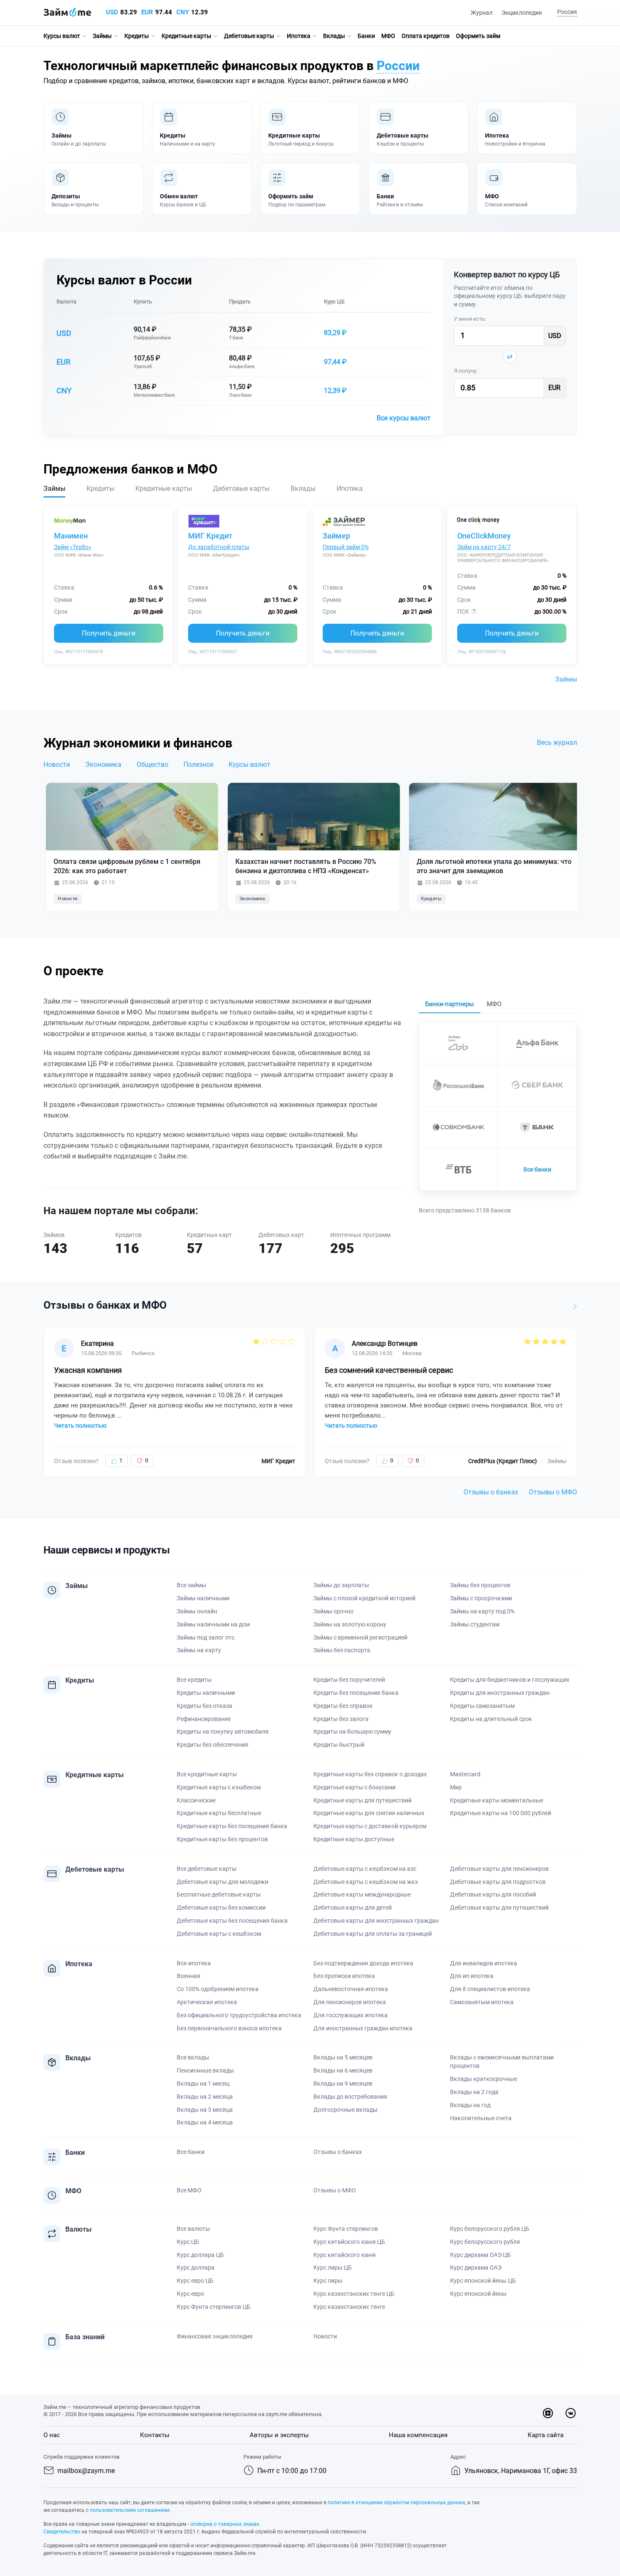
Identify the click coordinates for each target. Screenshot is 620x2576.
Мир (456, 1787)
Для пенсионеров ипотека (350, 2002)
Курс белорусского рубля (485, 2242)
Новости (57, 764)
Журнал (482, 13)
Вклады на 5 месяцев (343, 2057)
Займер (336, 536)
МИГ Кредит (210, 536)
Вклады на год (470, 2105)
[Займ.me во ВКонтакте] (571, 2413)
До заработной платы (219, 547)
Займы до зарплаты (341, 1585)
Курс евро (190, 2294)
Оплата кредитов (426, 36)
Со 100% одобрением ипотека (218, 1989)
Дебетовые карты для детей (353, 1908)
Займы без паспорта (342, 1650)
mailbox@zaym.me (86, 2471)
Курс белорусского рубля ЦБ (490, 2229)
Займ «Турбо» (73, 547)
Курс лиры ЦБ (333, 2268)
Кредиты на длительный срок (491, 1719)
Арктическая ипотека (207, 2002)
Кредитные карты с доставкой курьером (370, 1826)
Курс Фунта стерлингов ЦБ (214, 2307)
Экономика (103, 764)
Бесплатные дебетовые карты (219, 1894)
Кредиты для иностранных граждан (500, 1693)
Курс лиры (328, 2281)
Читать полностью (80, 1426)
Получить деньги (109, 633)
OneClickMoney (484, 536)
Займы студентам (475, 1624)
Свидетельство (62, 2532)
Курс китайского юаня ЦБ (349, 2242)
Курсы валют (62, 36)
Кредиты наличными (206, 1693)
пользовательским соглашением (130, 2510)
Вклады (334, 36)
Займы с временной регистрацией (360, 1637)
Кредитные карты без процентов (222, 1839)
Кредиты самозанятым (482, 1706)
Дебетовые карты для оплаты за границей (373, 1934)
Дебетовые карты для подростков (498, 1882)
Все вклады (193, 2057)
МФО (388, 36)
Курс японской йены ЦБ (483, 2281)
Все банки (537, 1169)
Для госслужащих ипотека (350, 2015)
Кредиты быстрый (339, 1745)
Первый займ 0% (346, 547)
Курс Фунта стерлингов (346, 2229)
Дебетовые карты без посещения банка (232, 1921)
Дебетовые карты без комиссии (221, 1908)
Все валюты (193, 2229)
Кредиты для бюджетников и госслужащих (510, 1680)
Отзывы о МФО (553, 1492)
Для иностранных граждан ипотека (363, 2028)
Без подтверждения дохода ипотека (363, 1963)
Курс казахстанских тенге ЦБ (354, 2294)
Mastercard (465, 1774)
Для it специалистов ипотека (490, 1989)
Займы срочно (333, 1611)
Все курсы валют (404, 418)
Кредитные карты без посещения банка (232, 1826)
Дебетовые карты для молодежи (222, 1882)
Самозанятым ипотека (482, 2002)
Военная (189, 1976)
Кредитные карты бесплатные (219, 1813)
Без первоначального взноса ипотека (229, 2028)
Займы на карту (199, 1650)
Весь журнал (557, 743)
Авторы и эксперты (279, 2435)
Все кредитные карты (207, 1774)
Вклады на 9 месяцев (343, 2084)
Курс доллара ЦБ (200, 2255)
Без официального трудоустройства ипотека (239, 2015)
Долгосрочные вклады (345, 2110)
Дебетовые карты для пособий (493, 1894)
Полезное (198, 764)
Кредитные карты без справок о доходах (370, 1774)
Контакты (155, 2435)
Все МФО (189, 2190)
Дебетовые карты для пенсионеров (499, 1869)
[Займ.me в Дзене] (548, 2413)
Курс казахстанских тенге (349, 2307)
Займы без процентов (480, 1585)
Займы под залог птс (206, 1637)
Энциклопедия (522, 13)
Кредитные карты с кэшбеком (219, 1787)
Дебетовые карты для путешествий (499, 1908)
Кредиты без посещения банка (356, 1693)
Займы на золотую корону (350, 1624)
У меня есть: (470, 319)
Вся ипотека (194, 1963)
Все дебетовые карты (207, 1869)
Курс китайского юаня (345, 2255)
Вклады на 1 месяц (203, 2084)
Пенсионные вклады (205, 2070)
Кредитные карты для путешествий (363, 1800)
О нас (52, 2435)
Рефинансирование (204, 1719)
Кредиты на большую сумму (352, 1732)
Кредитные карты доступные (354, 1839)
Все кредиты (194, 1680)
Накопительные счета (481, 2118)
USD (112, 12)
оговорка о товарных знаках (225, 2524)
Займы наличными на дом (213, 1624)
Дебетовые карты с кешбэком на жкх (366, 1882)
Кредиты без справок (343, 1706)
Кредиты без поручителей (349, 1680)
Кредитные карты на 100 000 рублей (501, 1813)
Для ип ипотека (472, 1976)
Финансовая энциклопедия (215, 2336)
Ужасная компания (88, 1370)
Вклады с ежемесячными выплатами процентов (502, 2062)
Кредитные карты (186, 36)
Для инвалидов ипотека (484, 1963)
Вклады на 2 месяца (205, 2097)
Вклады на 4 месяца (205, 2122)
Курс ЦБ (334, 302)
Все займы (191, 1585)
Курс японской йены (478, 2294)
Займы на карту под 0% (482, 1611)
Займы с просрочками (481, 1598)
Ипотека (299, 36)
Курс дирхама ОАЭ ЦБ (480, 2255)
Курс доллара (196, 2268)
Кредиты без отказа (205, 1706)
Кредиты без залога (341, 1719)
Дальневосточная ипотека (351, 1989)
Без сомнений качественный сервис (389, 1370)
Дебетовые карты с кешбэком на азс (365, 1869)
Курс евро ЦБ (195, 2281)
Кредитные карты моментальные (497, 1800)
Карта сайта (546, 2435)
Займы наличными (203, 1598)
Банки (366, 36)
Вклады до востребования (350, 2097)
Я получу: (466, 371)
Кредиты (137, 36)
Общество (152, 764)
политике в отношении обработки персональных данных (396, 2503)
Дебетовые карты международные (362, 1894)
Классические (196, 1800)
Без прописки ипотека (344, 1976)
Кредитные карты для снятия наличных (369, 1813)
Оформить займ (478, 36)
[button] (566, 12)
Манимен (71, 536)
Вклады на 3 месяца (205, 2110)
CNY (183, 12)
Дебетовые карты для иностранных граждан (376, 1921)
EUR (147, 12)
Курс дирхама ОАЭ (476, 2268)
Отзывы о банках (491, 1492)
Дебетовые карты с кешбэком (219, 1934)
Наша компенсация (418, 2435)
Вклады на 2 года (474, 2092)
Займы (102, 36)
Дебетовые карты (249, 36)
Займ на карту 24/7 (484, 547)
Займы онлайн (197, 1611)
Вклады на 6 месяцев (343, 2070)
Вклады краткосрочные (484, 2079)
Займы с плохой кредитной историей (364, 1598)
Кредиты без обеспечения (213, 1745)
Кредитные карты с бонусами (354, 1787)
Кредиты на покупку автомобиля (223, 1732)
